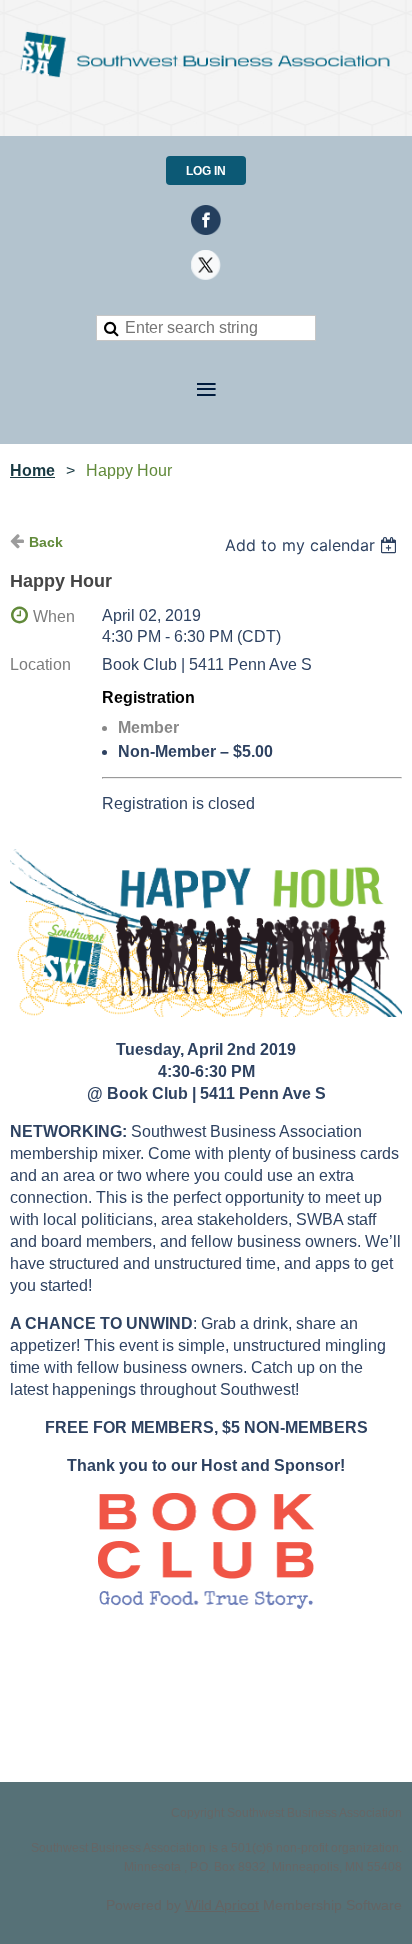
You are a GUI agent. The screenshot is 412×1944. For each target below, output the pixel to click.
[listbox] (313, 545)
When (54, 616)
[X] (206, 265)
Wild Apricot (222, 1905)
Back (46, 542)
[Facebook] (206, 220)
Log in (206, 171)
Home (32, 470)
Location (40, 664)
